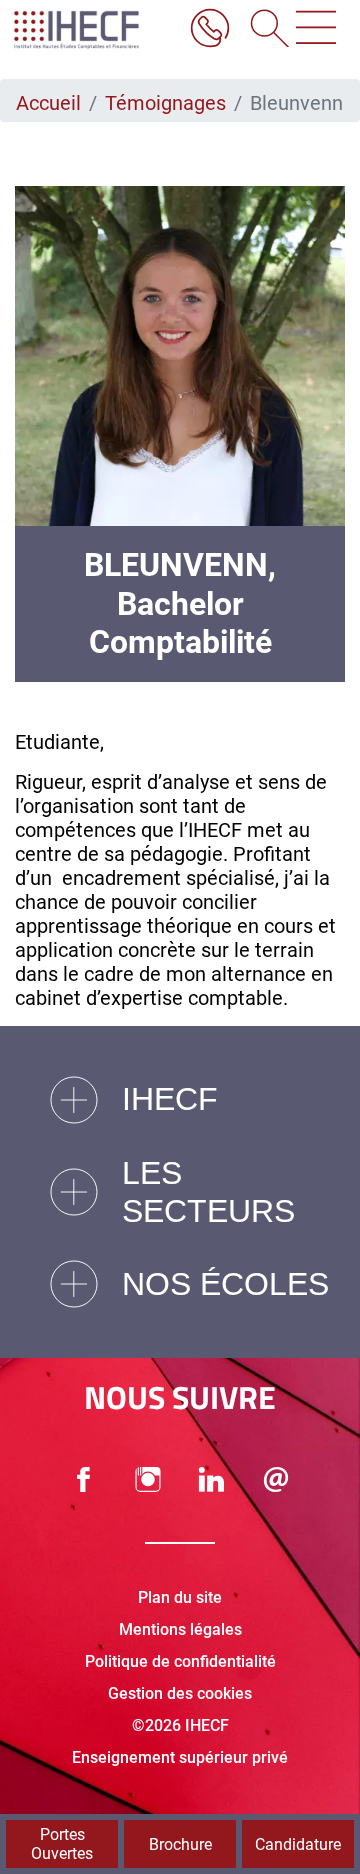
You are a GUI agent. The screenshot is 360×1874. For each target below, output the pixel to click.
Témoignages (165, 103)
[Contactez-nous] (276, 1479)
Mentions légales (180, 1629)
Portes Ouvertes (62, 1844)
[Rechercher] (263, 30)
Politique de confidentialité (180, 1661)
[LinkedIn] (212, 1479)
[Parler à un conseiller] (210, 30)
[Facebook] (84, 1479)
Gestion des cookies (180, 1693)
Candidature (298, 1844)
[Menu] (316, 30)
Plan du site (180, 1597)
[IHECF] (93, 30)
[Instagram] (148, 1479)
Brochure (180, 1844)
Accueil (48, 103)
